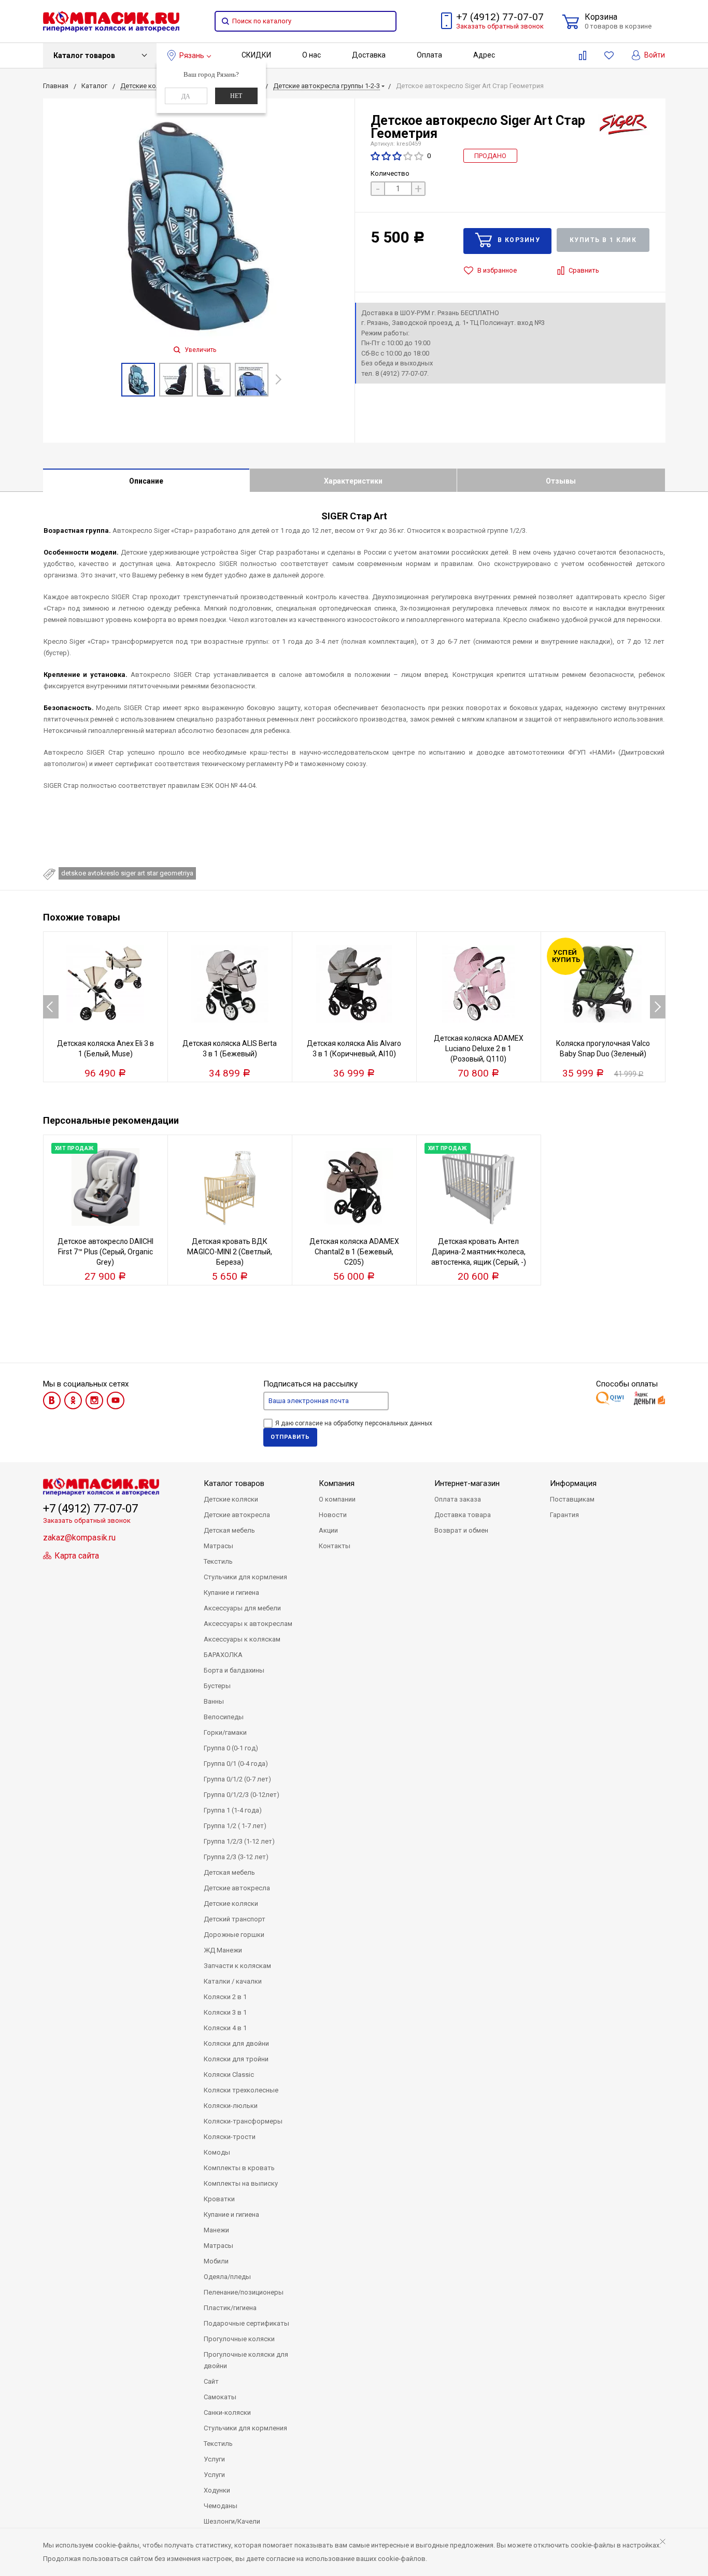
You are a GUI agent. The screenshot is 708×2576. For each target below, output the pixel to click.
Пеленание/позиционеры (244, 2292)
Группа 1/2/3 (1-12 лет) (239, 1841)
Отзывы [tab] (561, 481)
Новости (333, 1515)
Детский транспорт (235, 1919)
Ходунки (217, 2490)
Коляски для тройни (236, 2059)
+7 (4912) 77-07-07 (500, 17)
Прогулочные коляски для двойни (246, 2360)
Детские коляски (231, 1499)
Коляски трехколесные (241, 2090)
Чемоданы (221, 2506)
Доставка (369, 55)
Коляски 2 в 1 (225, 1997)
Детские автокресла (237, 1515)
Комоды (217, 2152)
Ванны (214, 1701)
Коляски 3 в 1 (225, 2012)
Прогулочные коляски (239, 2339)
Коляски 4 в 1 (225, 2028)
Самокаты (220, 2397)
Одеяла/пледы (227, 2277)
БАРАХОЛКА (223, 1655)
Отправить (290, 1437)
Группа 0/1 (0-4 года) (236, 1764)
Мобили (216, 2261)
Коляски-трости (230, 2137)
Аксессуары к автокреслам (248, 1624)
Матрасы (218, 1546)
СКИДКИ (256, 55)
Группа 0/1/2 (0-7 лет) (237, 1779)
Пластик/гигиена (230, 2308)
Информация (573, 1483)
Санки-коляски (227, 2412)
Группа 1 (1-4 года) (233, 1810)
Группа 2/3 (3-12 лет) (236, 1857)
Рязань (192, 55)
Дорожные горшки (234, 1935)
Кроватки (219, 2199)
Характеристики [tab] (353, 481)
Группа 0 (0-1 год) (231, 1748)
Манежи (216, 2230)
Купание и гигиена (231, 1593)
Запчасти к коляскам (237, 1966)
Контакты (335, 1546)
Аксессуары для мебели (242, 1608)
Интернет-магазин (467, 1483)
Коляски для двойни (236, 2043)
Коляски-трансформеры (243, 2121)
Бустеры (217, 1686)
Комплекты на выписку (241, 2183)
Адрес (484, 55)
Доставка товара (463, 1515)
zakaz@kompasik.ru (79, 1538)
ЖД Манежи (223, 1950)
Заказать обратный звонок (500, 26)
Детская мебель (229, 1530)
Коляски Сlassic (229, 2075)
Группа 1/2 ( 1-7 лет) (235, 1826)
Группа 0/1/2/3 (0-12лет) (242, 1795)
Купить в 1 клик (603, 240)
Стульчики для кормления (245, 1577)
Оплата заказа (458, 1499)
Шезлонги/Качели (232, 2521)
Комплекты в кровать (239, 2168)
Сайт (211, 2381)
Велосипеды (224, 1717)
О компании (337, 1499)
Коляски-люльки (231, 2106)
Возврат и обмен (461, 1530)
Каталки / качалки (233, 1981)
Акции (328, 1530)
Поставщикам (572, 1499)
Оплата (429, 55)
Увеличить (200, 350)
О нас (311, 55)
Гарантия (564, 1515)
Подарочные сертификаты (246, 2323)
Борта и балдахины (234, 1670)
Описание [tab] (146, 481)
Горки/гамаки (225, 1732)
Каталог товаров (84, 55)
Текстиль (218, 1561)
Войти (654, 55)
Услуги (214, 2459)
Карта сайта (76, 1556)
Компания (337, 1483)
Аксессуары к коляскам (242, 1639)
